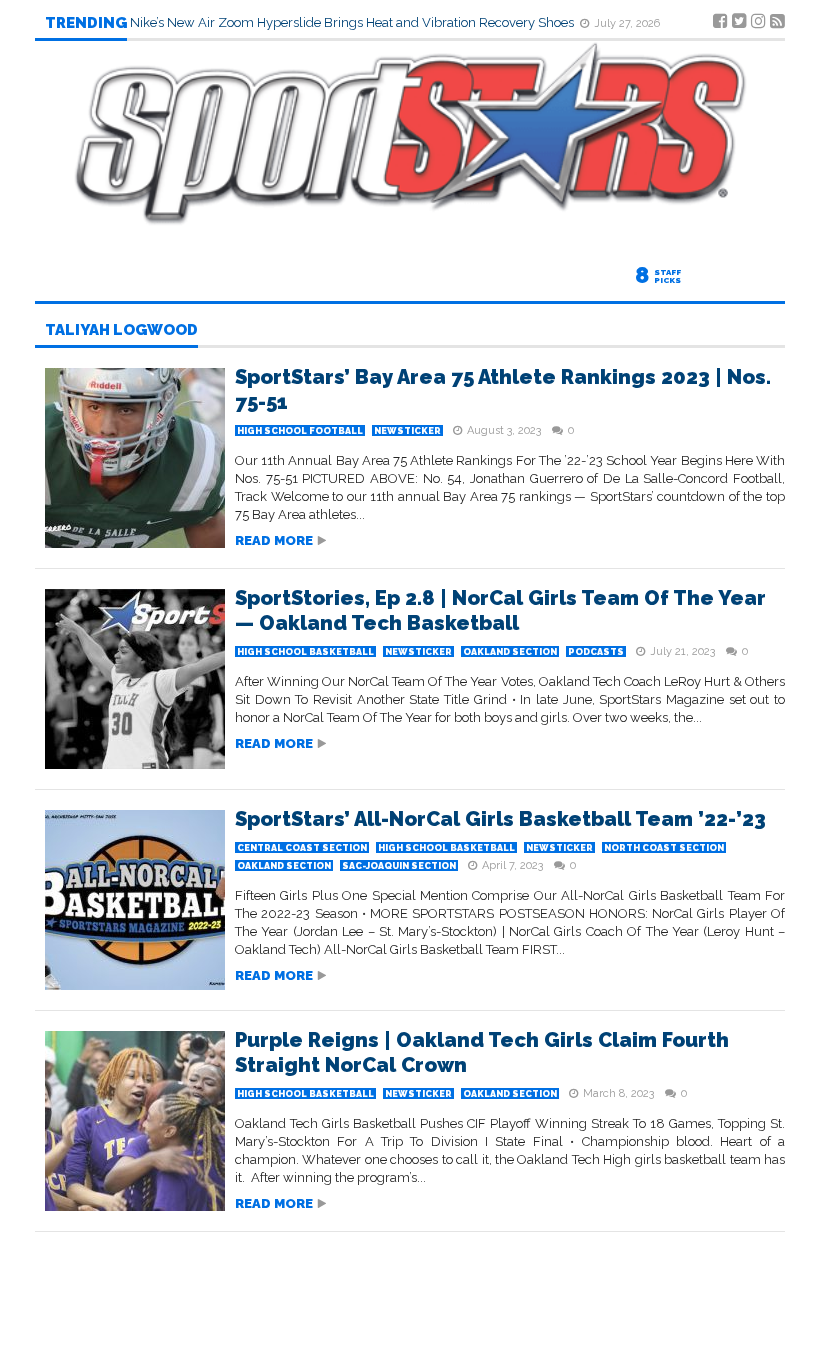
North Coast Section (664, 848)
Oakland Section (510, 652)
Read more (274, 540)
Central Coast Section (302, 848)
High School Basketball (305, 652)
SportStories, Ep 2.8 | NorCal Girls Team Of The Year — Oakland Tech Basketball (500, 610)
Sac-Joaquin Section (399, 866)
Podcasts (596, 652)
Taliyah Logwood (121, 331)
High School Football (300, 431)
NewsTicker (407, 431)
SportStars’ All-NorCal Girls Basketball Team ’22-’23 (500, 819)
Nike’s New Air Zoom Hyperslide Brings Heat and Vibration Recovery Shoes (353, 22)
